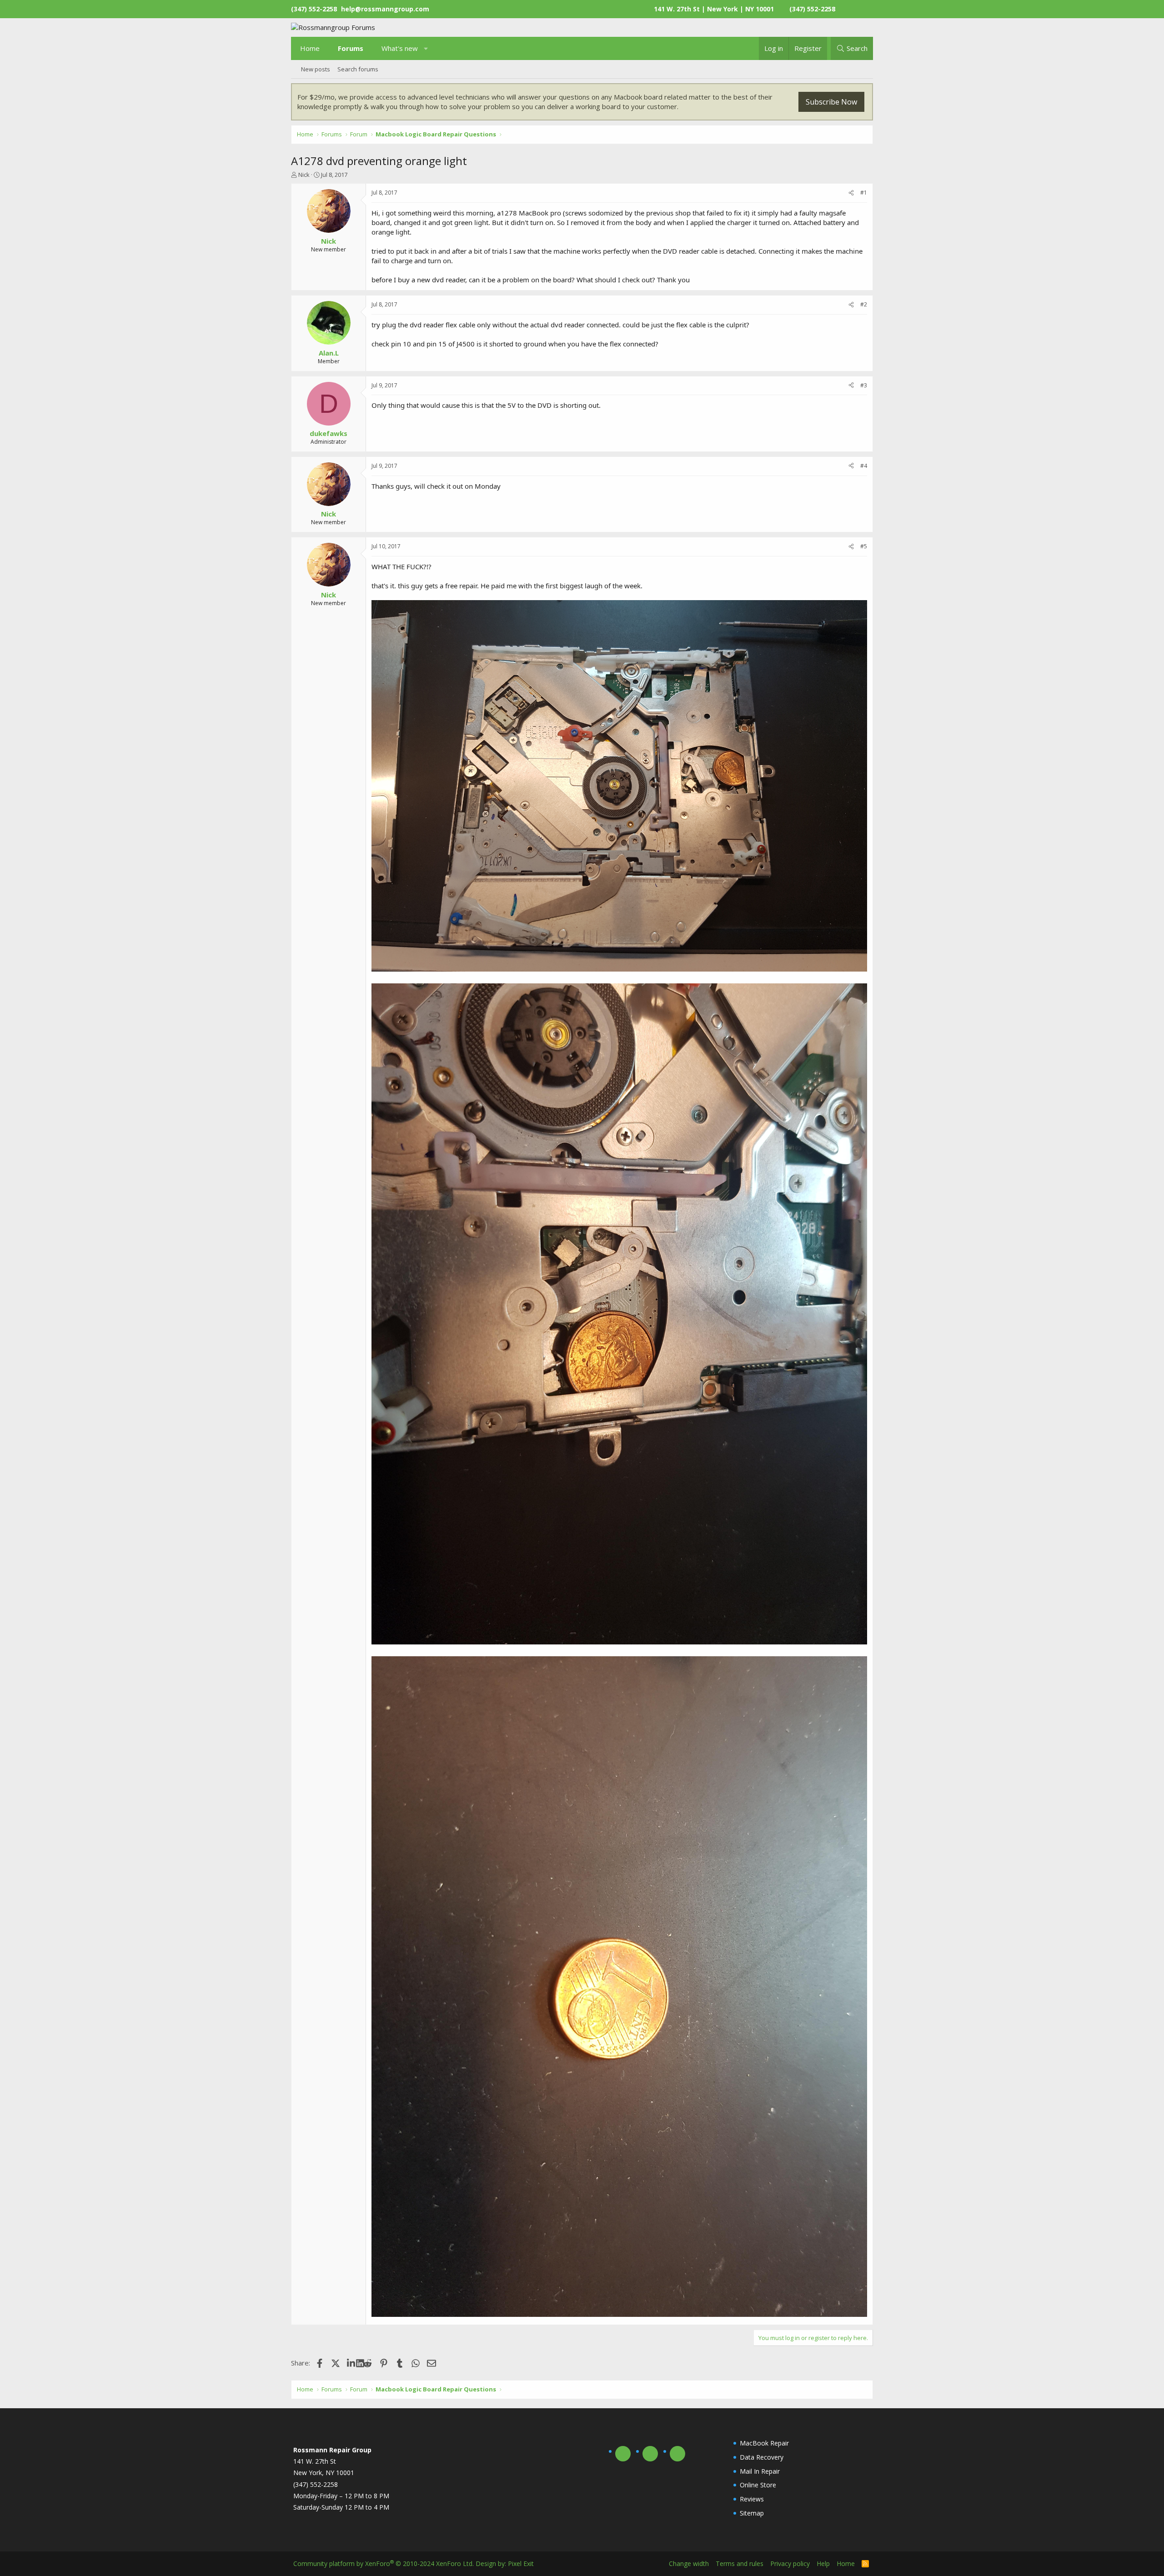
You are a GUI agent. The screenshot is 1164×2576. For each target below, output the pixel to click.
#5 (864, 546)
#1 (864, 193)
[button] (426, 48)
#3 (864, 385)
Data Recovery (762, 2457)
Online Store (758, 2485)
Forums (351, 48)
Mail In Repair (760, 2471)
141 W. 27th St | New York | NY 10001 (714, 9)
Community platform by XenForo (384, 2563)
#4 (864, 466)
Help (823, 2563)
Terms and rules (740, 2563)
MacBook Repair (764, 2443)
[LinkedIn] (352, 2363)
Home (310, 48)
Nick (304, 175)
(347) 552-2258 (812, 9)
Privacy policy (790, 2563)
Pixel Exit (521, 2563)
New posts (316, 69)
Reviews (752, 2499)
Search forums (358, 69)
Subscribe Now (831, 102)
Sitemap (752, 2513)
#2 (864, 304)
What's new (400, 48)
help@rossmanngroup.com (385, 9)
